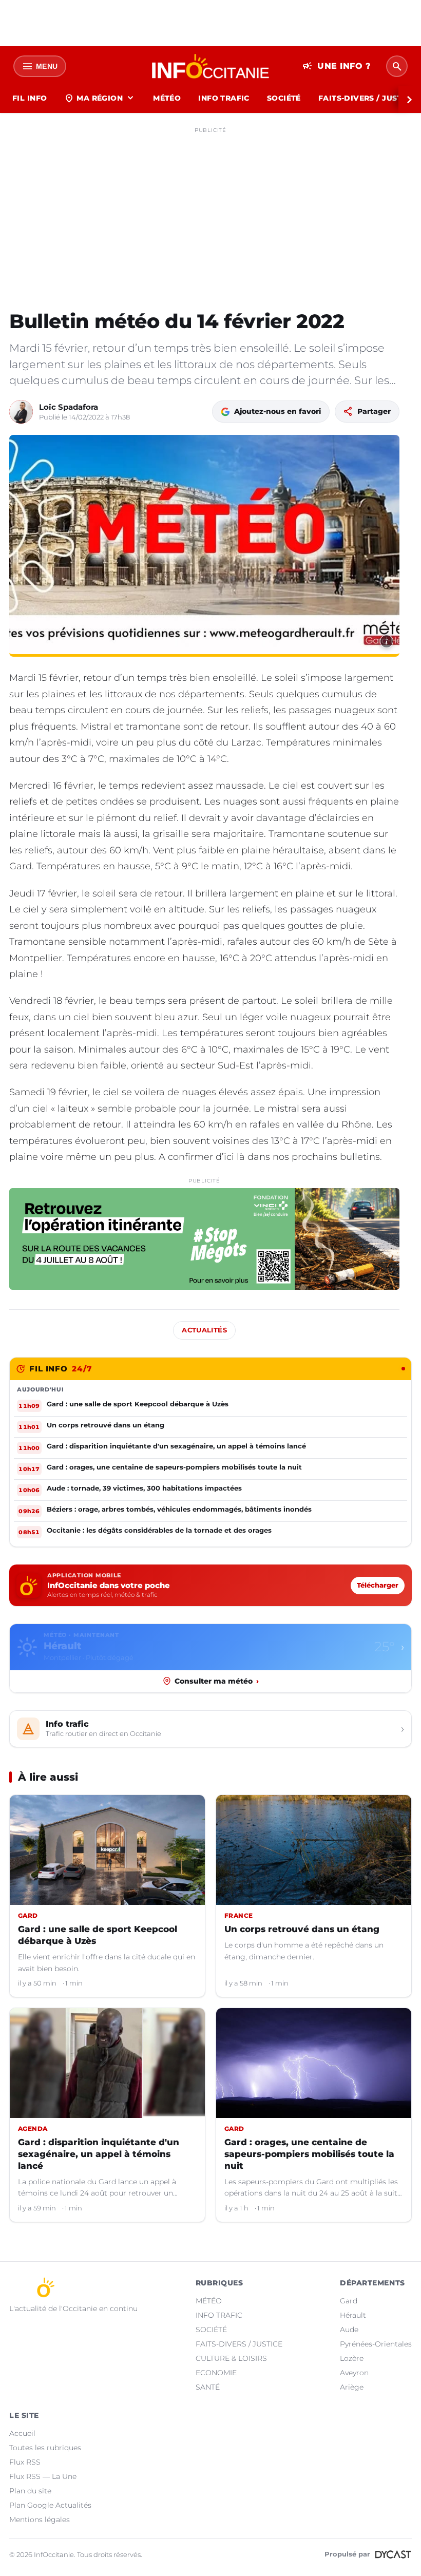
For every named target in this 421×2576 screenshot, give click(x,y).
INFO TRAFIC (224, 98)
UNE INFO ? (337, 66)
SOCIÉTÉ (284, 98)
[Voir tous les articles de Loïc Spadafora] (21, 412)
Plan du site (30, 2491)
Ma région (100, 98)
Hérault (353, 2315)
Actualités (204, 1330)
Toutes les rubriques (45, 2448)
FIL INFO (30, 98)
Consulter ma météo (217, 1681)
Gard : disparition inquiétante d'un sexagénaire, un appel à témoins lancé (99, 2154)
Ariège (352, 2387)
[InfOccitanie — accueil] (211, 66)
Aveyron (354, 2373)
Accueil (22, 2433)
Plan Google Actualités (50, 2505)
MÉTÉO (167, 98)
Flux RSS (25, 2462)
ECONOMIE (216, 2373)
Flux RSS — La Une (43, 2476)
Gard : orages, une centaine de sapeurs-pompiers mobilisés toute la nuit (309, 2154)
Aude (349, 2330)
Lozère (352, 2358)
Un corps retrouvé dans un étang (302, 1929)
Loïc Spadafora (69, 407)
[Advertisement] (210, 209)
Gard (349, 2301)
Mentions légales (40, 2520)
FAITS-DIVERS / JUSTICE (239, 2344)
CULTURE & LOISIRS (231, 2358)
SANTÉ (208, 2387)
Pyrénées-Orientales (376, 2344)
